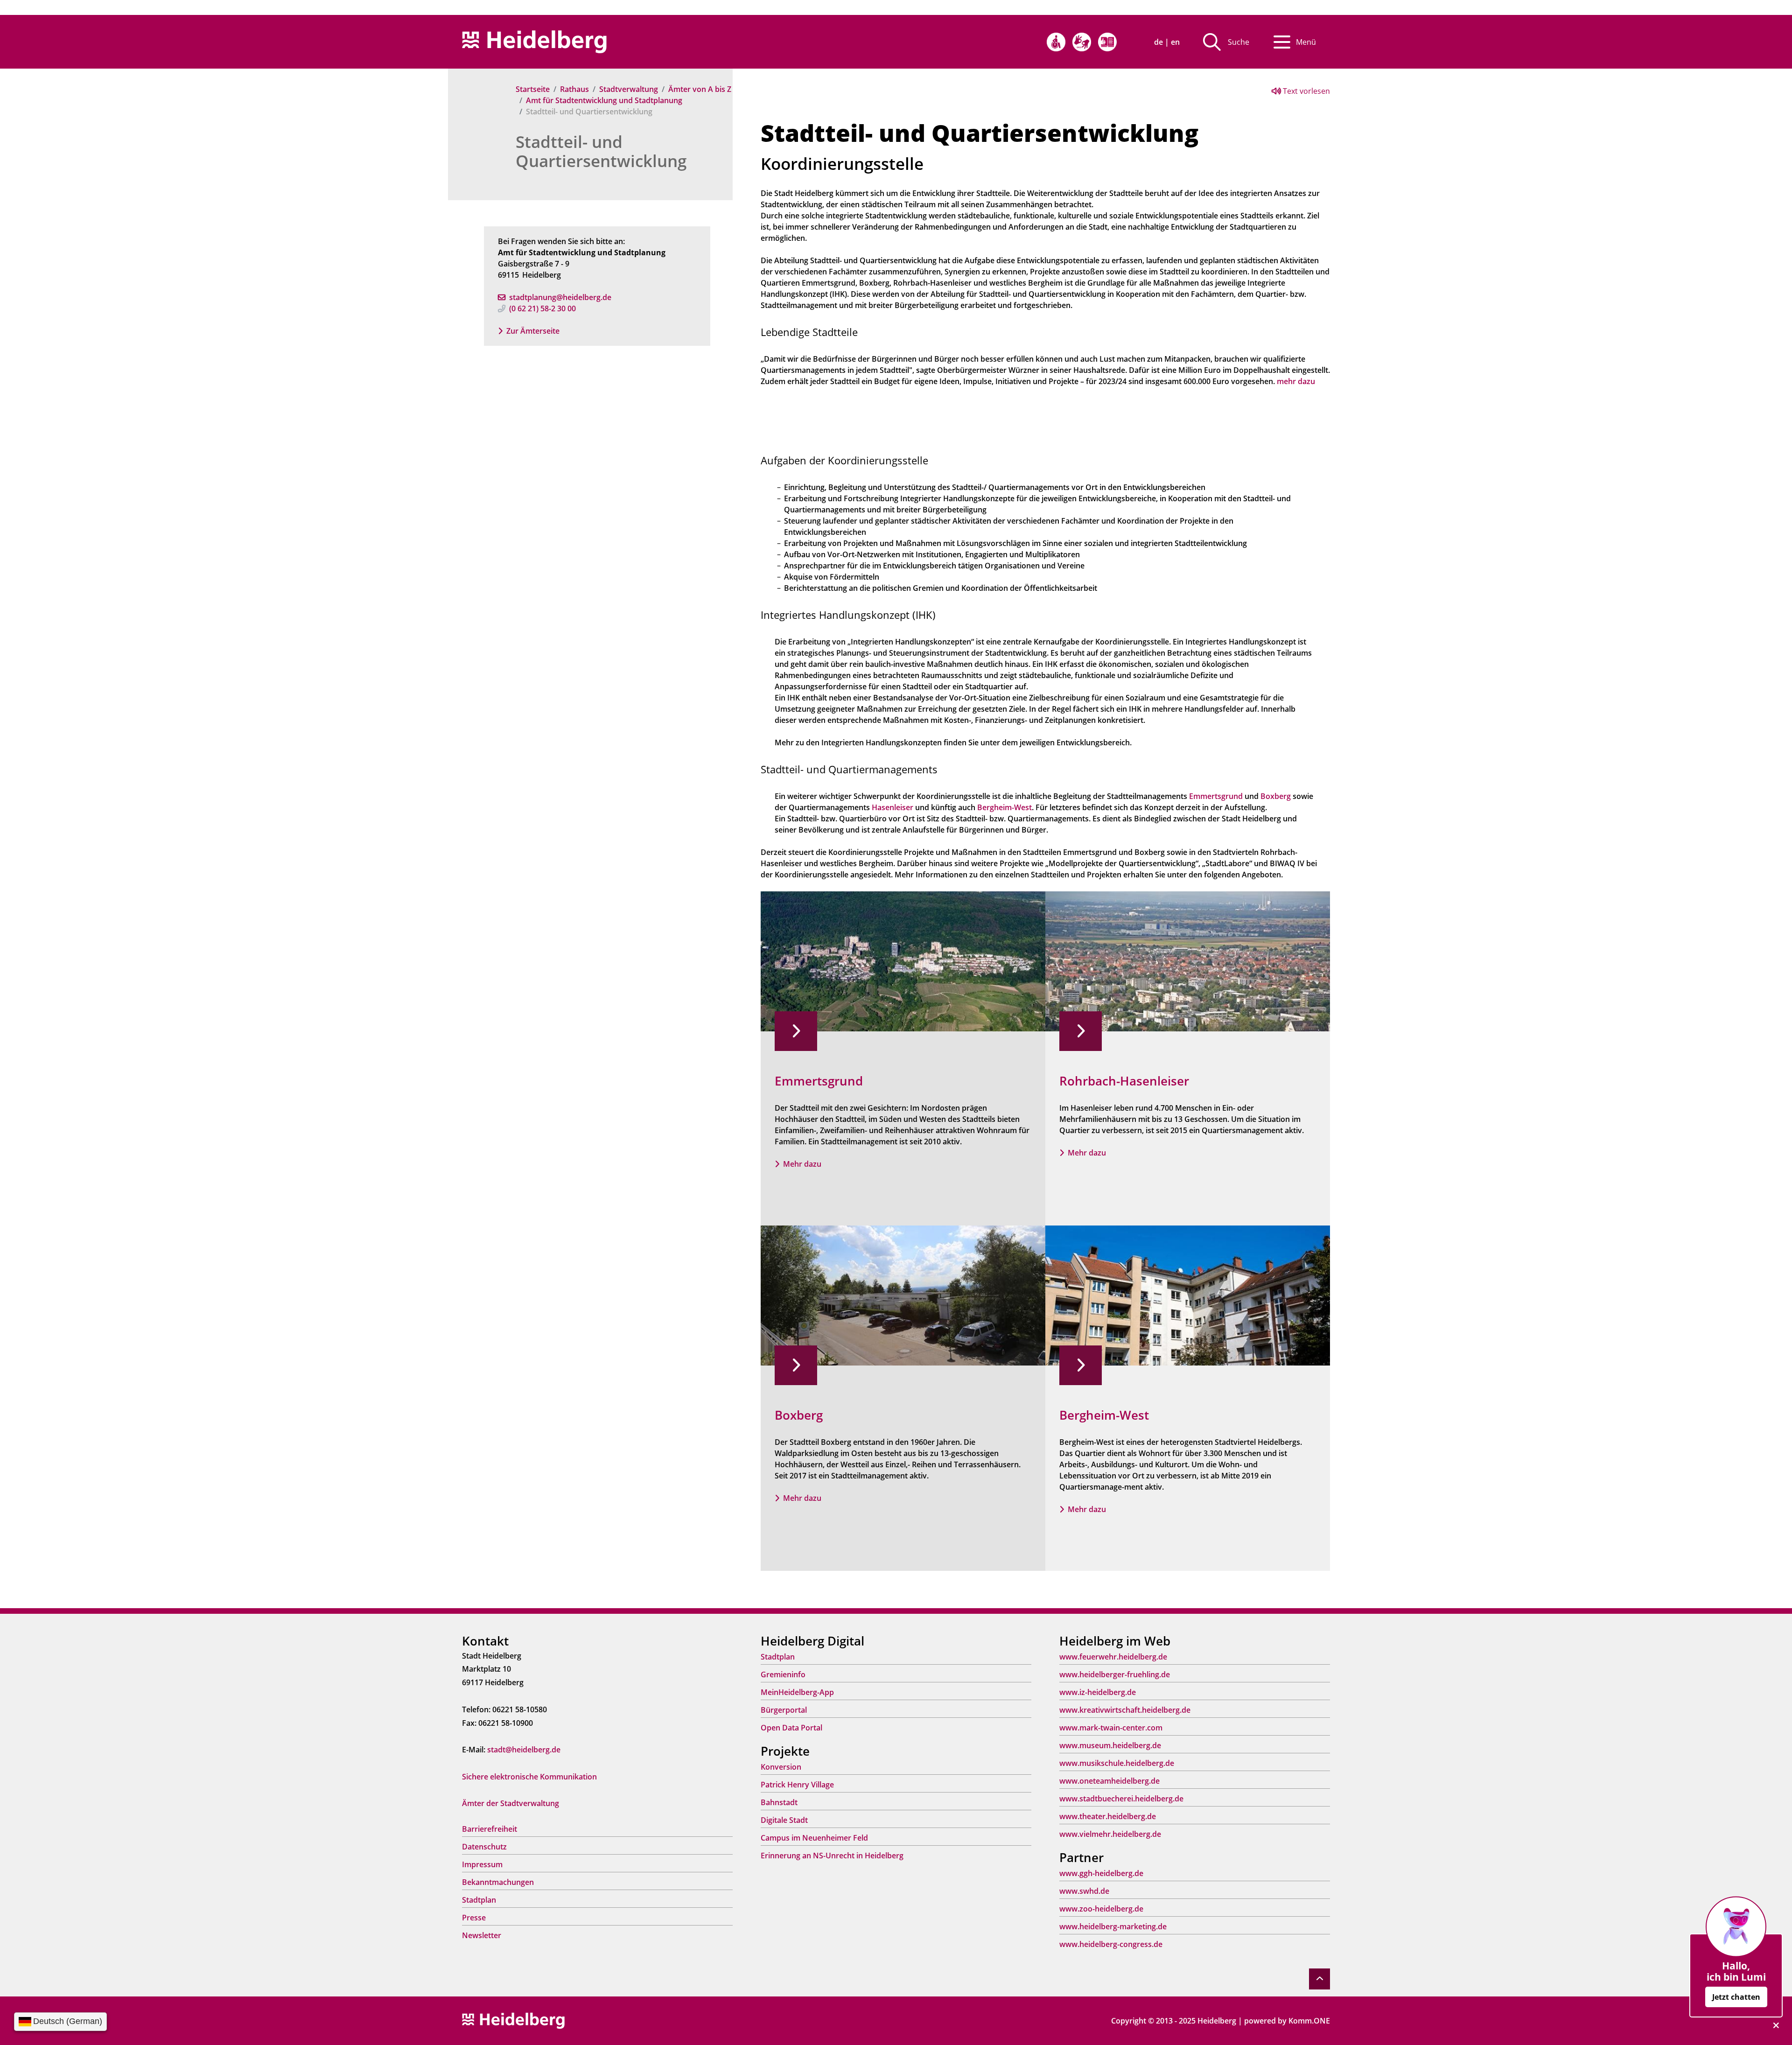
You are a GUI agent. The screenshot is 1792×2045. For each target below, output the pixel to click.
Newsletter (482, 1935)
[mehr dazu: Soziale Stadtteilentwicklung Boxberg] (903, 1295)
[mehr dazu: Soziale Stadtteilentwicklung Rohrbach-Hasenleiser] (1188, 960)
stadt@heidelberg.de (524, 1750)
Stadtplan (479, 1900)
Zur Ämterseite (533, 331)
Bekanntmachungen (498, 1882)
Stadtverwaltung (629, 89)
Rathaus (574, 89)
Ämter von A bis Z (700, 89)
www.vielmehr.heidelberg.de (1110, 1834)
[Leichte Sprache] (1107, 42)
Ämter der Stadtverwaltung (511, 1803)
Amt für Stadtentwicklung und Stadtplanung (604, 100)
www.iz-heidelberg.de (1098, 1692)
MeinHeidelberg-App (797, 1692)
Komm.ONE (1309, 2021)
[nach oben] (1319, 1979)
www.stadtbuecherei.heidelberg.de (1121, 1799)
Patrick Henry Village (797, 1785)
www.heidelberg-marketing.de (1113, 1926)
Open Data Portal (791, 1728)
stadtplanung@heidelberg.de (560, 297)
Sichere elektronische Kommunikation (529, 1777)
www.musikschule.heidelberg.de (1117, 1763)
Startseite (533, 89)
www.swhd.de (1084, 1891)
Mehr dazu (802, 1164)
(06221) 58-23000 (542, 308)
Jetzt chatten (1736, 1997)
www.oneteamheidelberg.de (1109, 1781)
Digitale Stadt (784, 1820)
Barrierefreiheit (490, 1829)
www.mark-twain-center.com (1111, 1728)
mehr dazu (1296, 381)
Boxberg (1276, 796)
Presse (474, 1918)
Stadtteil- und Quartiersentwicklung (601, 151)
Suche (1239, 42)
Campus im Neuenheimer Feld (814, 1838)
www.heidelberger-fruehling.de (1115, 1674)
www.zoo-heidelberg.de (1101, 1909)
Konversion (781, 1767)
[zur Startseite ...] (513, 2020)
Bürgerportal (784, 1710)
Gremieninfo (783, 1674)
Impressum (482, 1864)
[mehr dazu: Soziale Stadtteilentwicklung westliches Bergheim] (1188, 1295)
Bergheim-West (1004, 807)
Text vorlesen (1305, 91)
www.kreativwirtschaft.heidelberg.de (1125, 1710)
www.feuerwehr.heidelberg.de (1113, 1657)
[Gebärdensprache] (1082, 42)
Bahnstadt (779, 1802)
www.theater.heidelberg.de (1108, 1816)
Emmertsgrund (1216, 796)
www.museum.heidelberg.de (1110, 1745)
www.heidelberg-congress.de (1111, 1944)
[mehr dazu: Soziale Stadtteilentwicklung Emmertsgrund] (903, 960)
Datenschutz (484, 1847)
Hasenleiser (892, 807)
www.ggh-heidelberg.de (1101, 1873)
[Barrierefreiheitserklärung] (1056, 42)
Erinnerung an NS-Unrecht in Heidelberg (832, 1856)
